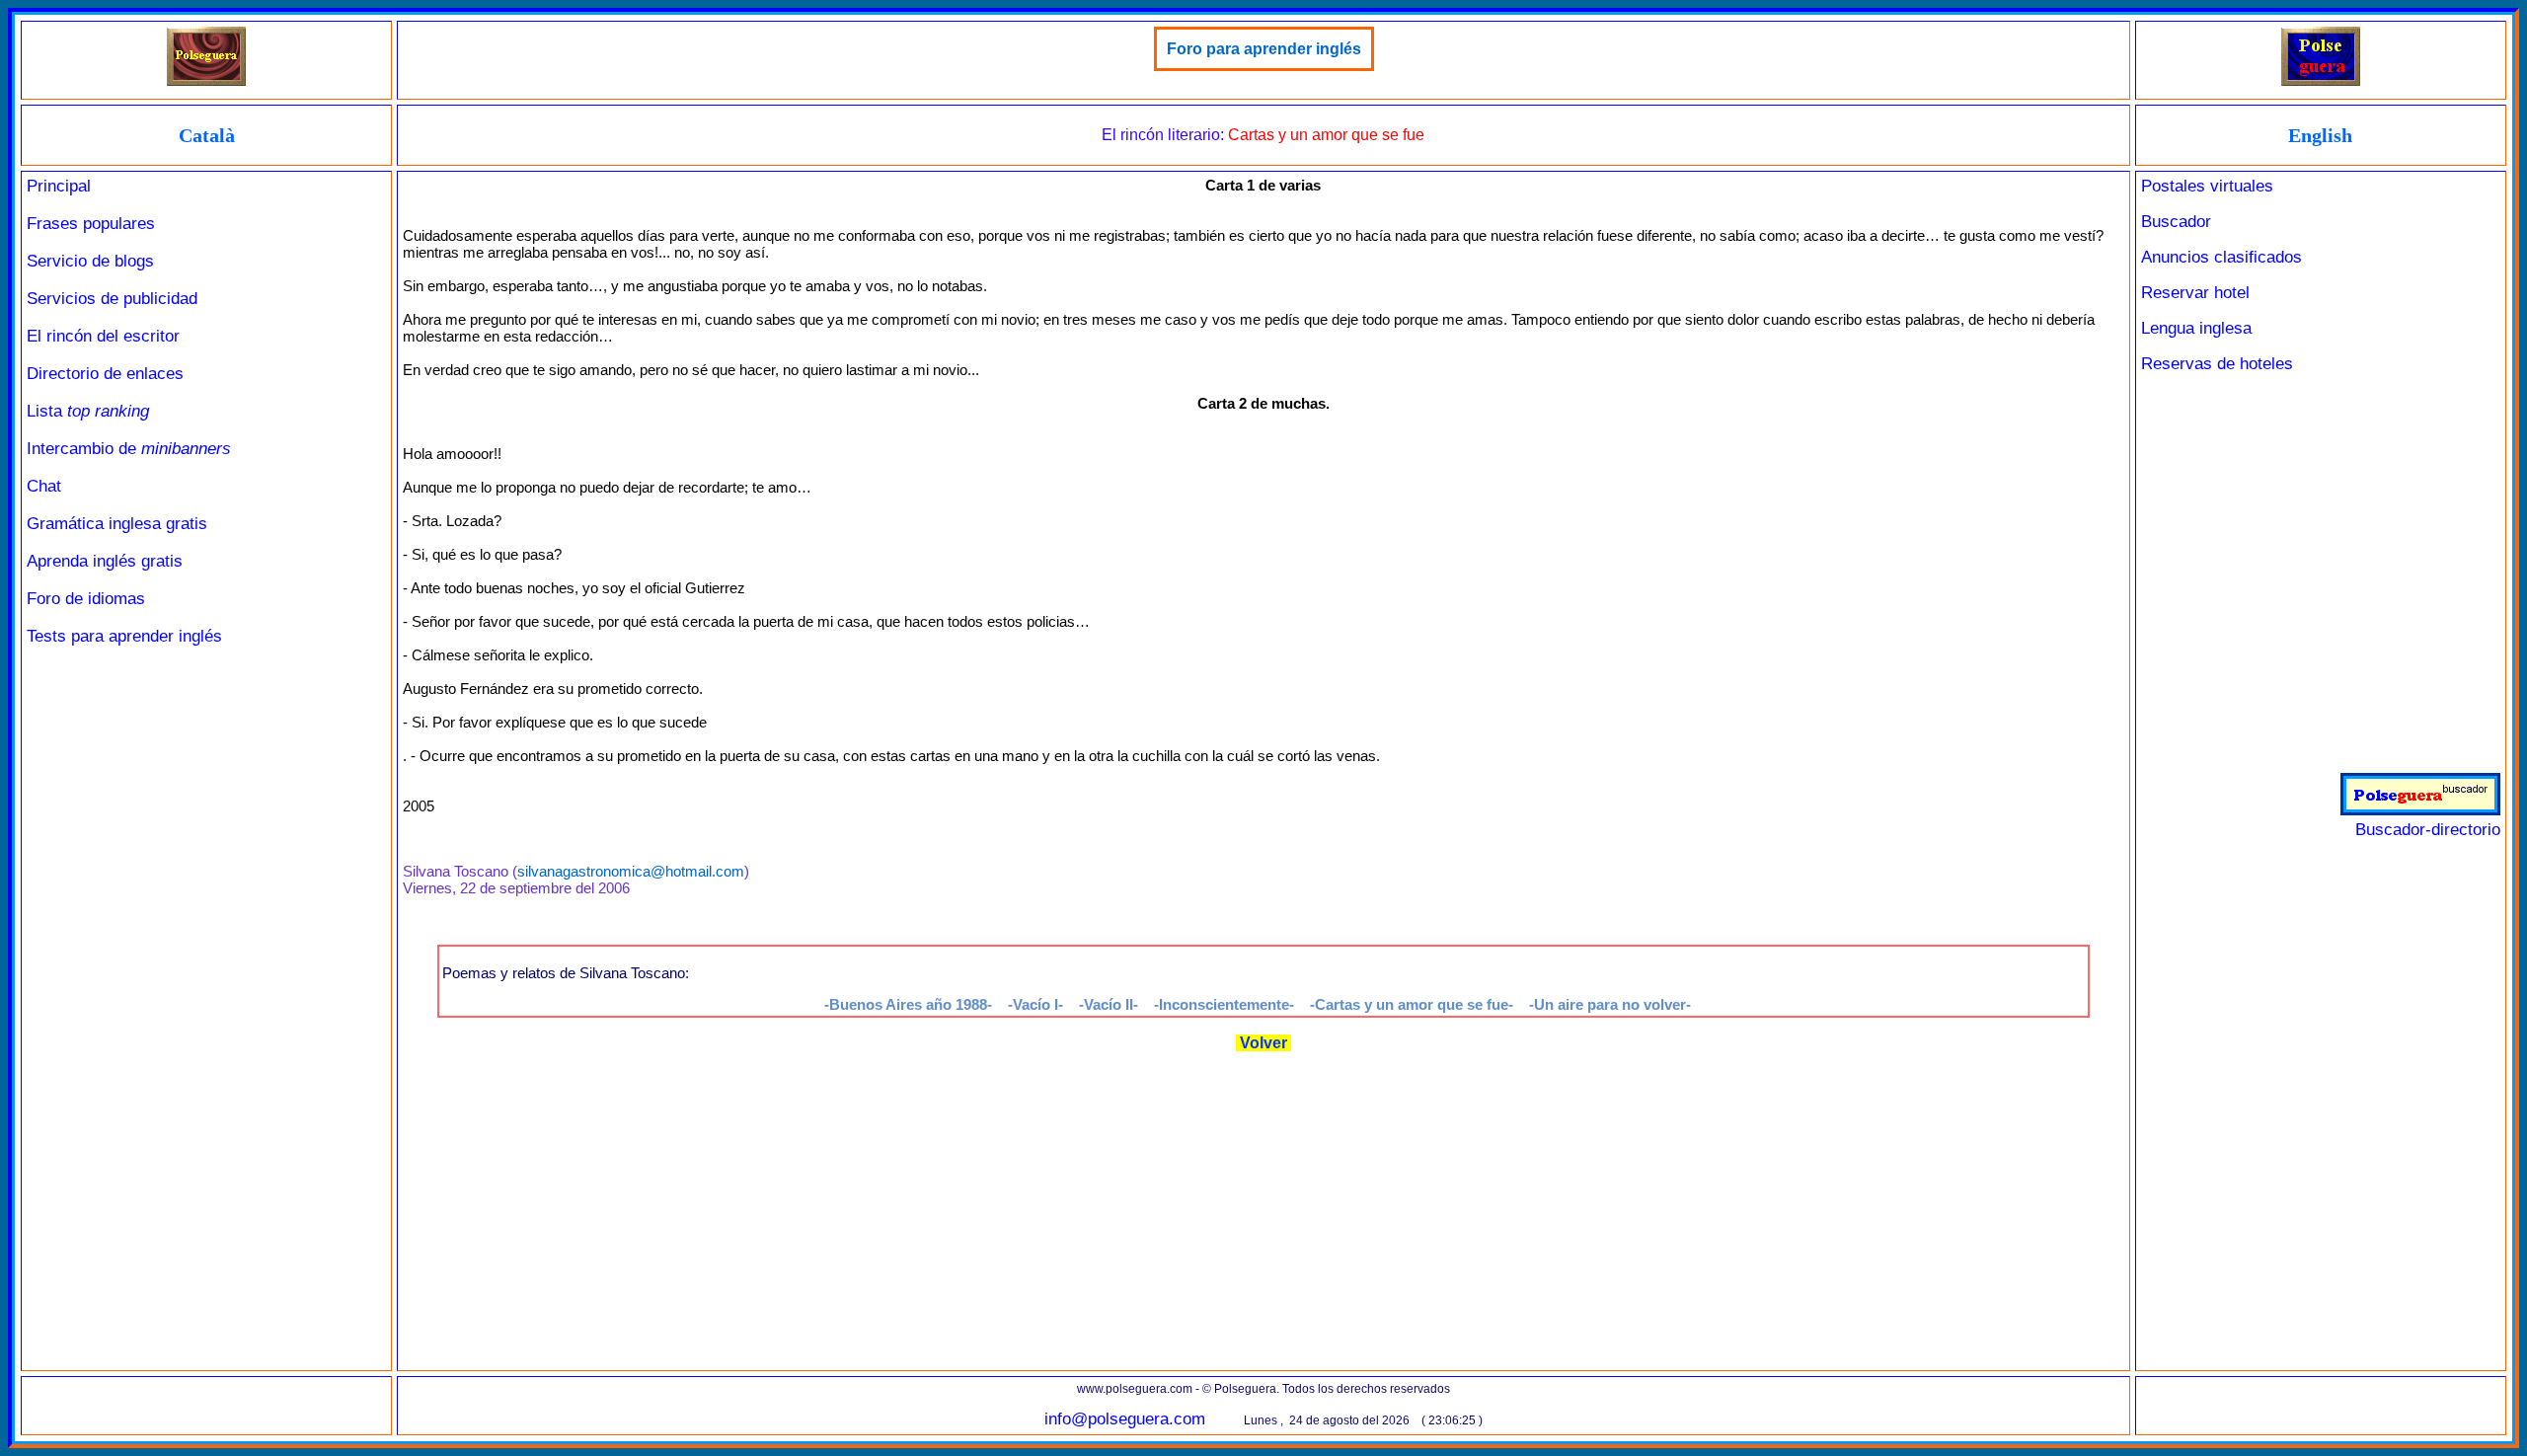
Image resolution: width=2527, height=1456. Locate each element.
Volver (1263, 1043)
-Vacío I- (1035, 1004)
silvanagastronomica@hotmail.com (631, 871)
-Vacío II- (1109, 1004)
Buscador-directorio (2428, 830)
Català (207, 135)
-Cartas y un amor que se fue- (1412, 1004)
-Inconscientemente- (1224, 1004)
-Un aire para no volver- (1610, 1004)
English (2320, 135)
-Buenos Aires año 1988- (908, 1004)
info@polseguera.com (1125, 1419)
